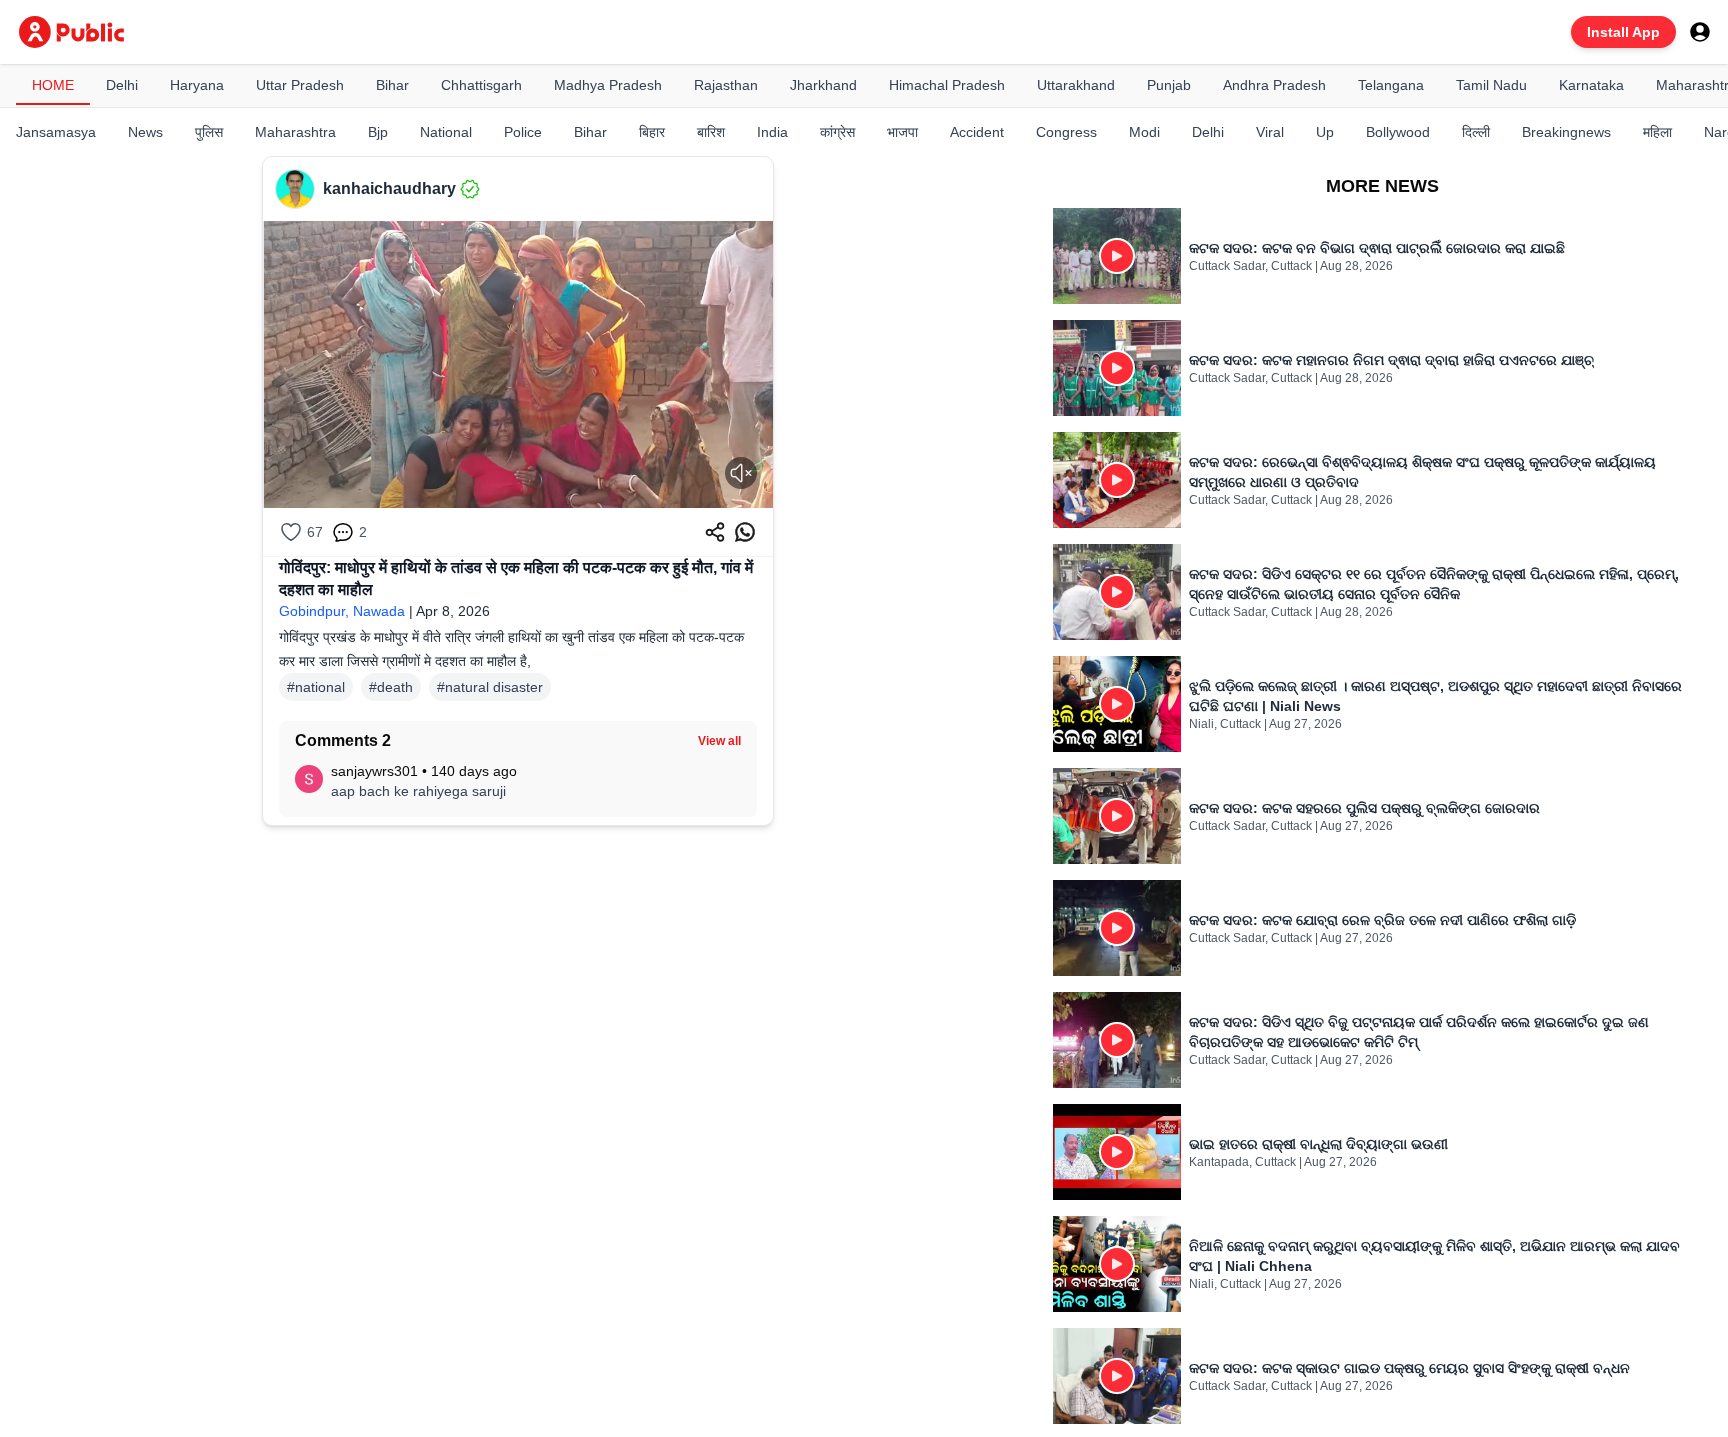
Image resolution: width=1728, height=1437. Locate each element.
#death (391, 687)
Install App (1623, 32)
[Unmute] (741, 473)
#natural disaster (490, 687)
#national (316, 687)
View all (719, 741)
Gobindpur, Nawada (342, 611)
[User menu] (1700, 32)
